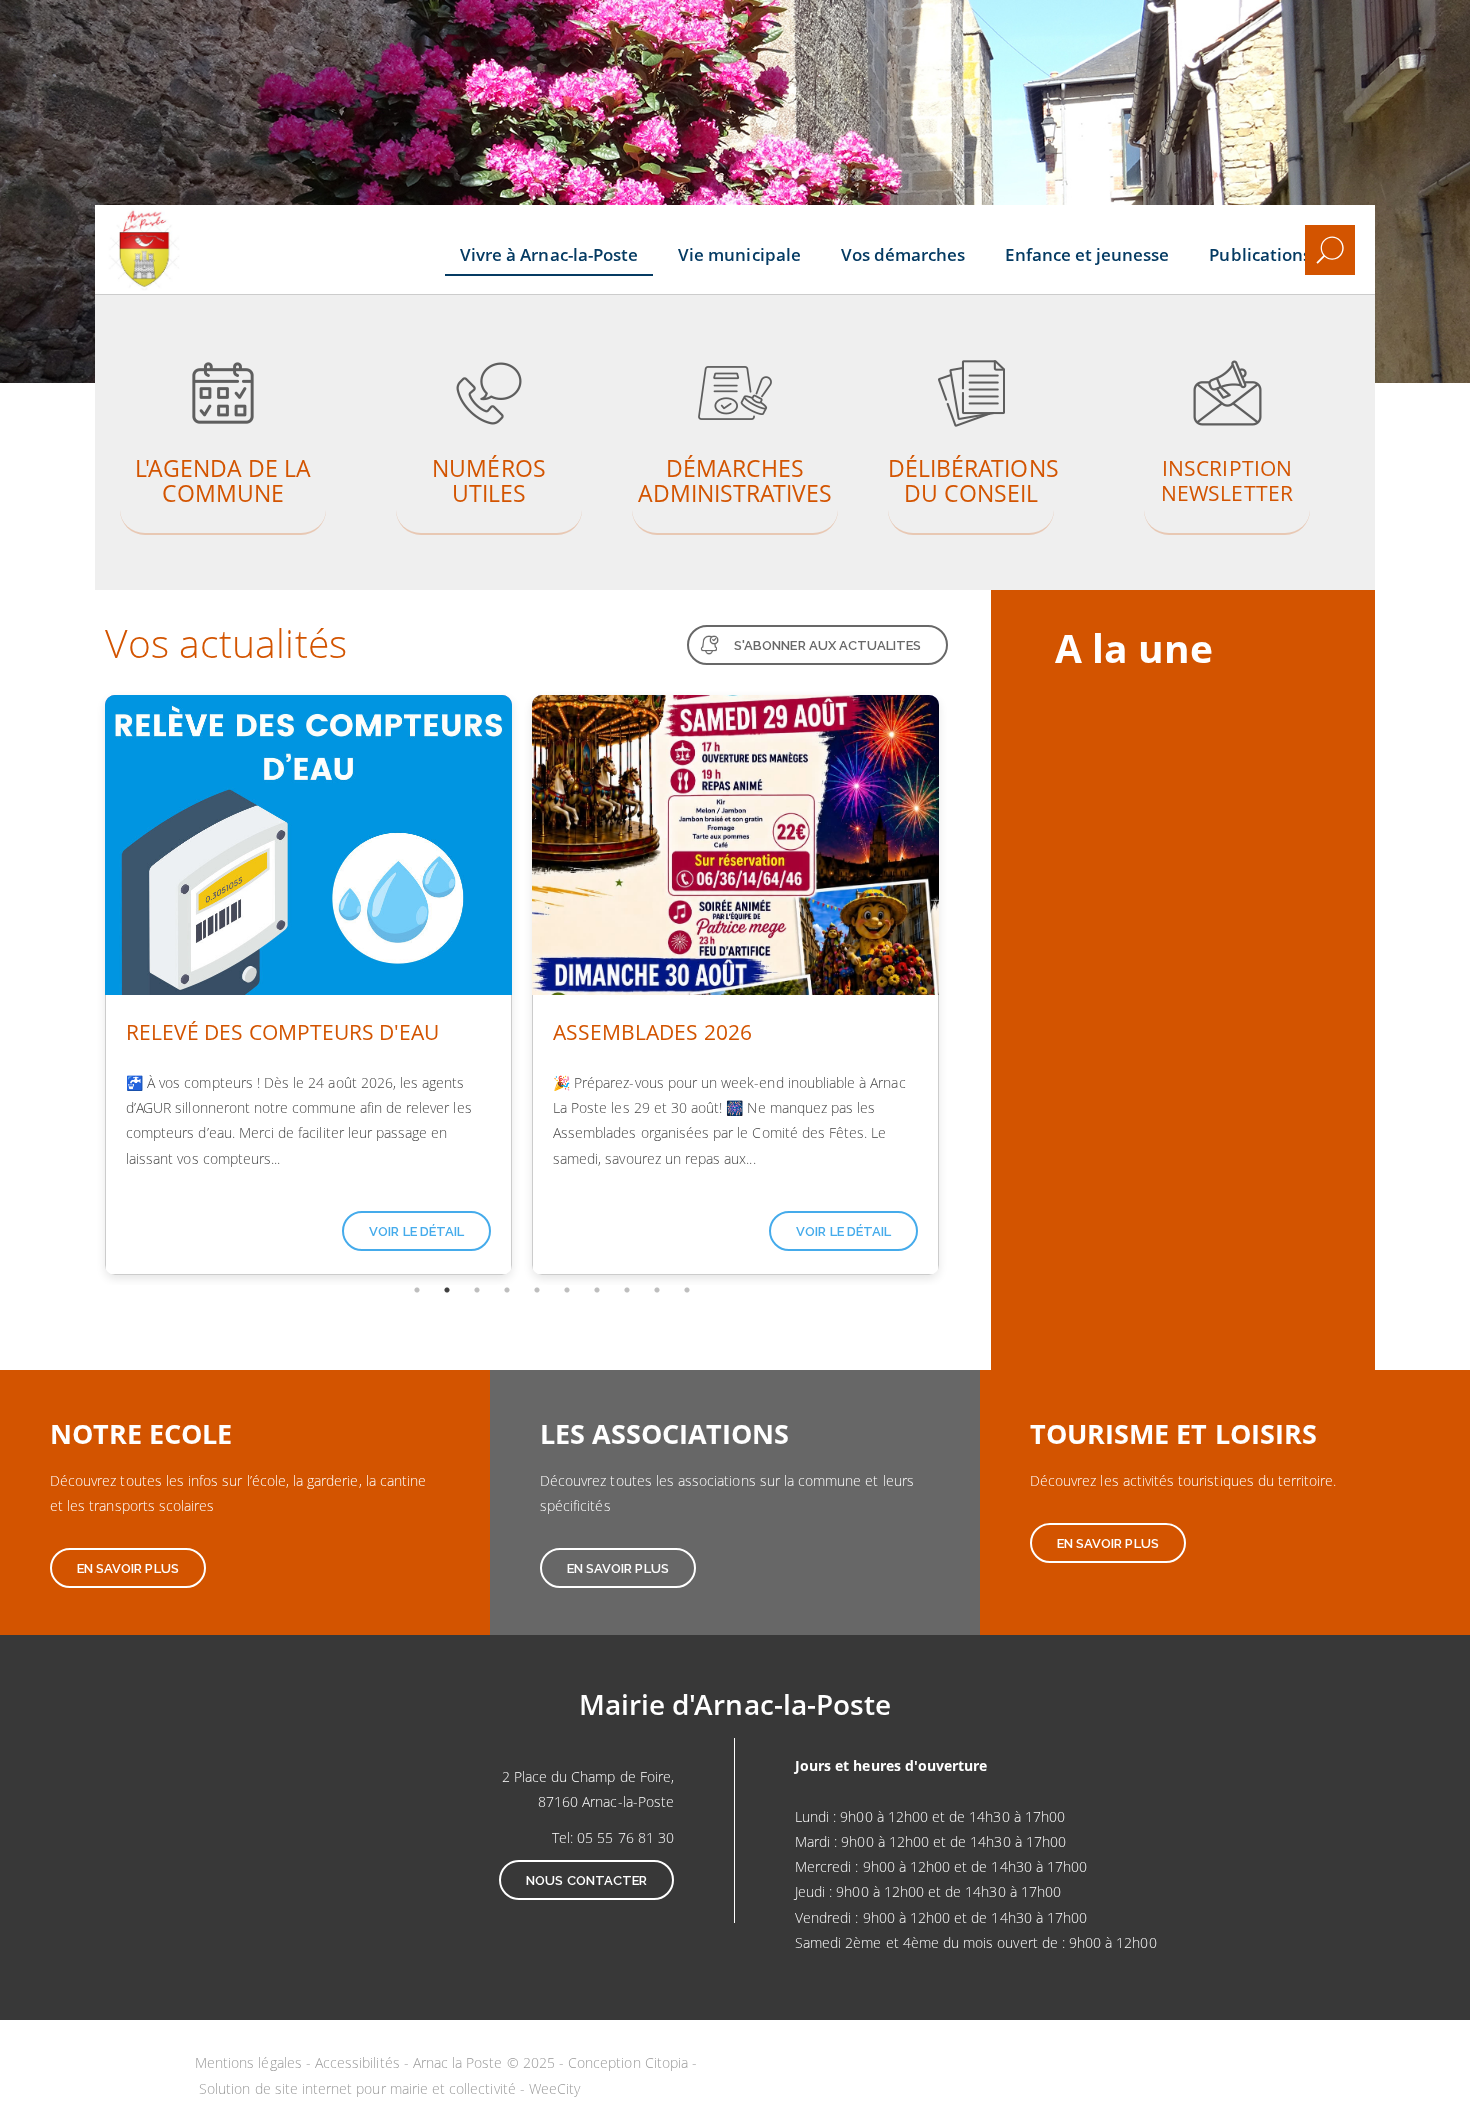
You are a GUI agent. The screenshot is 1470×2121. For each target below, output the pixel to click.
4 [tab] (507, 1290)
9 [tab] (657, 1290)
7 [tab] (597, 1290)
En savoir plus (223, 427)
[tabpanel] (308, 985)
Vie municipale (739, 254)
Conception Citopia (628, 2062)
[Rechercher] (1330, 250)
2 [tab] (447, 1290)
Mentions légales (248, 2062)
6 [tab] (567, 1290)
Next (963, 985)
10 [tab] (687, 1290)
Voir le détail (416, 1231)
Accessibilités (357, 2062)
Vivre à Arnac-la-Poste (549, 254)
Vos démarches (903, 254)
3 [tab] (477, 1290)
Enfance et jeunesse (1087, 254)
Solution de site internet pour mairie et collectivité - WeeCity (389, 2088)
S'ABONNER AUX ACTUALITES (827, 645)
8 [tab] (627, 1290)
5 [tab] (537, 1290)
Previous (80, 985)
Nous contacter (586, 1880)
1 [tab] (417, 1290)
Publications (1260, 254)
